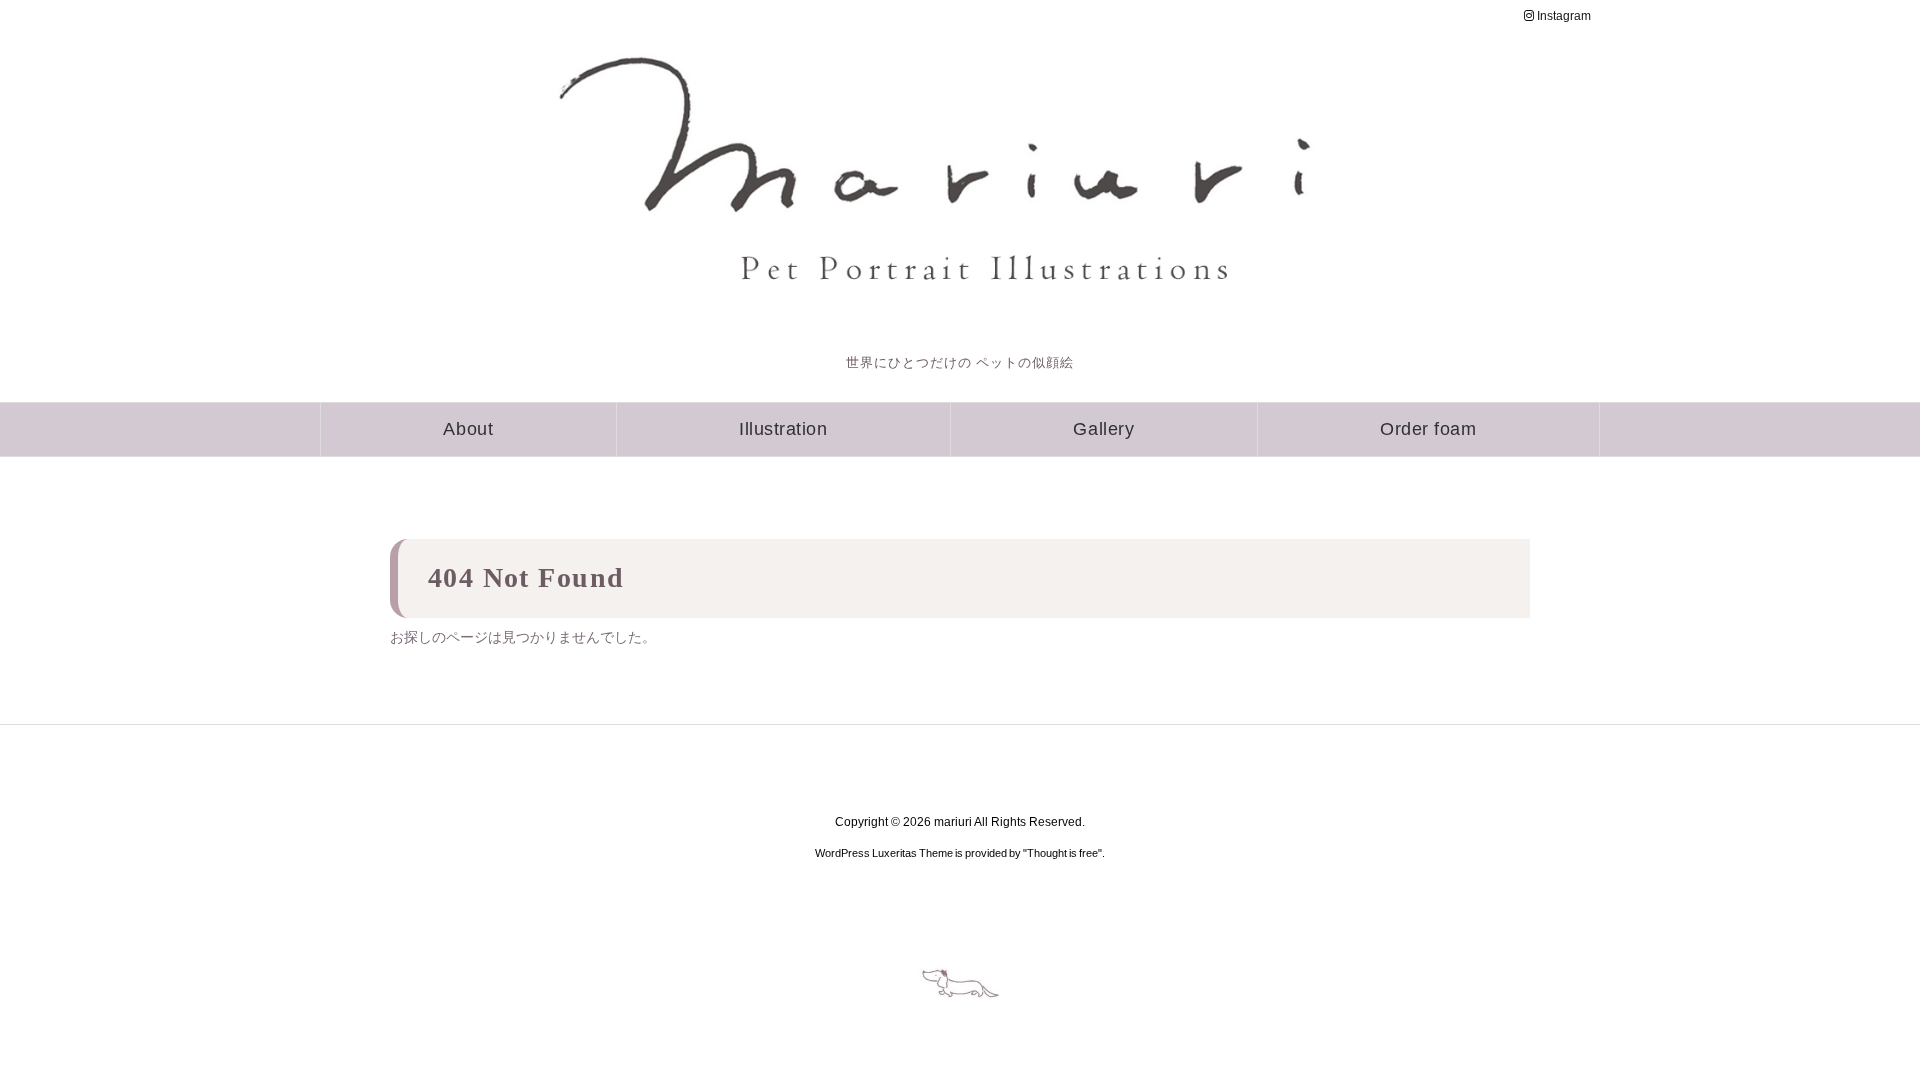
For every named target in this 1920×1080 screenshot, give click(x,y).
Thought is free (1062, 853)
